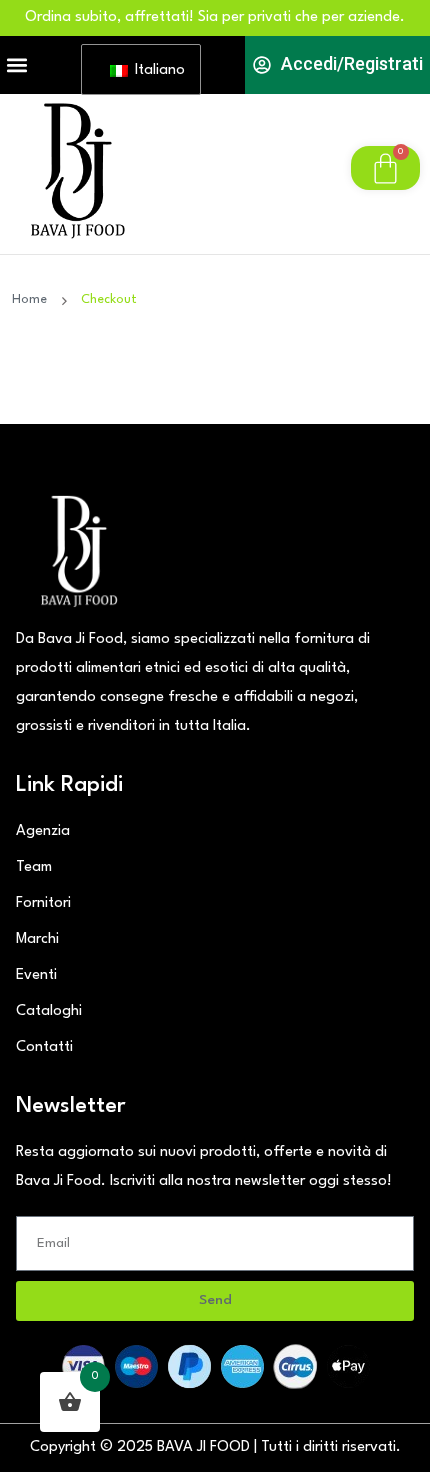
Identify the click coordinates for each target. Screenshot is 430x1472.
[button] (16, 65)
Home (33, 299)
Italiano (155, 70)
